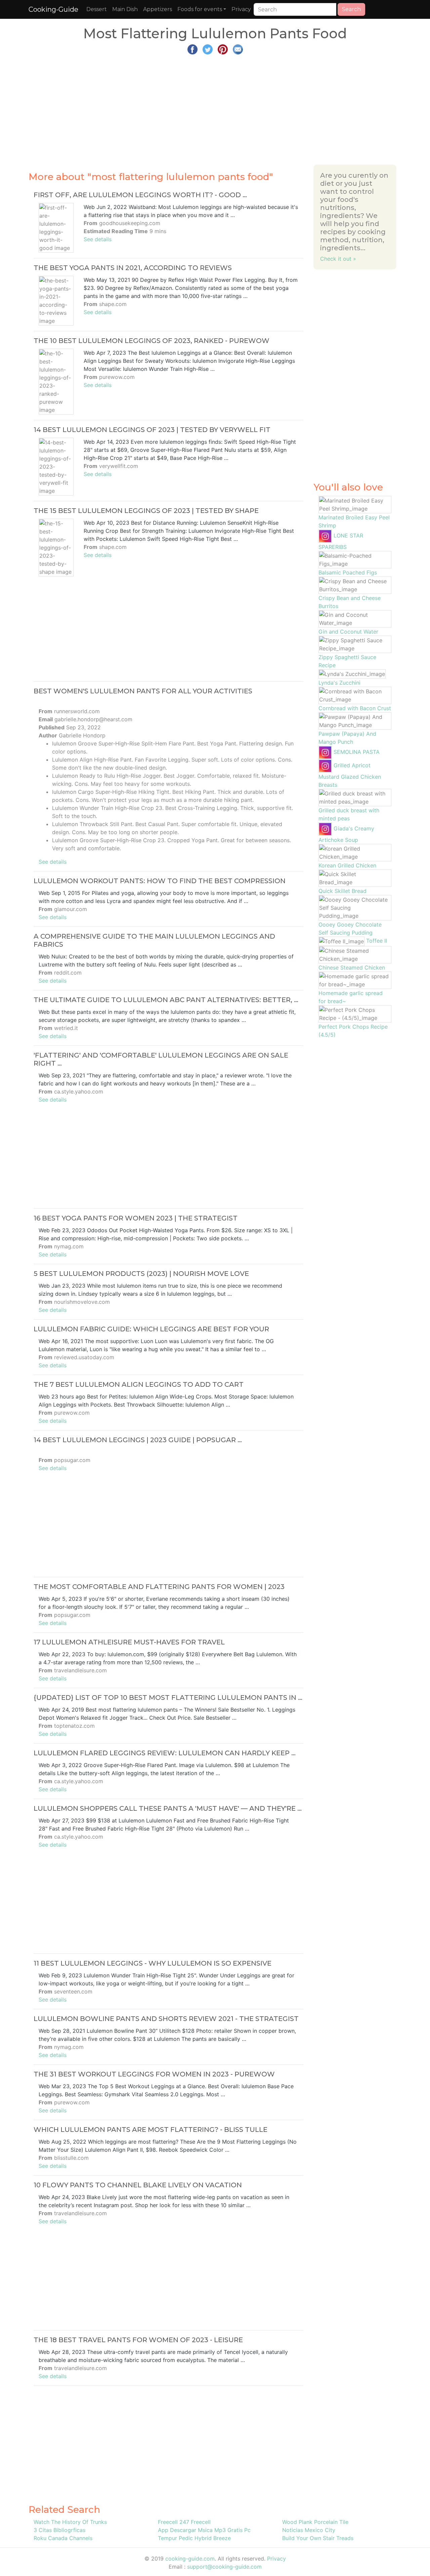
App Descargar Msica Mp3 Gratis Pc (204, 2530)
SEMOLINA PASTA (357, 752)
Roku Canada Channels (63, 2538)
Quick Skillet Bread (342, 891)
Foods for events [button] (200, 9)
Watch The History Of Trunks (70, 2522)
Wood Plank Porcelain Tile (315, 2522)
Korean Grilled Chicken (347, 865)
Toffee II (377, 941)
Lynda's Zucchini (339, 683)
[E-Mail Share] (238, 49)
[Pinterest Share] (223, 49)
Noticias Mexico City (309, 2530)
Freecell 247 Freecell (184, 2522)
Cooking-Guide (53, 9)
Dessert (97, 9)
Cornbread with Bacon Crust (355, 708)
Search (351, 9)
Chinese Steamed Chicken (352, 968)
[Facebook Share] (192, 49)
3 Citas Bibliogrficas (59, 2530)
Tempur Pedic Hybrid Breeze (194, 2538)
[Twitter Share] (208, 49)
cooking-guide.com (190, 2559)
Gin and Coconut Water (348, 632)
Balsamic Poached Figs (348, 572)
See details (98, 239)
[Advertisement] (215, 107)
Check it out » (338, 259)
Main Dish (125, 9)
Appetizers (158, 9)
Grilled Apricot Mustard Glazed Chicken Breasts (350, 775)
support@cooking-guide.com (224, 2567)
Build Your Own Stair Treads (318, 2538)
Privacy (241, 9)
